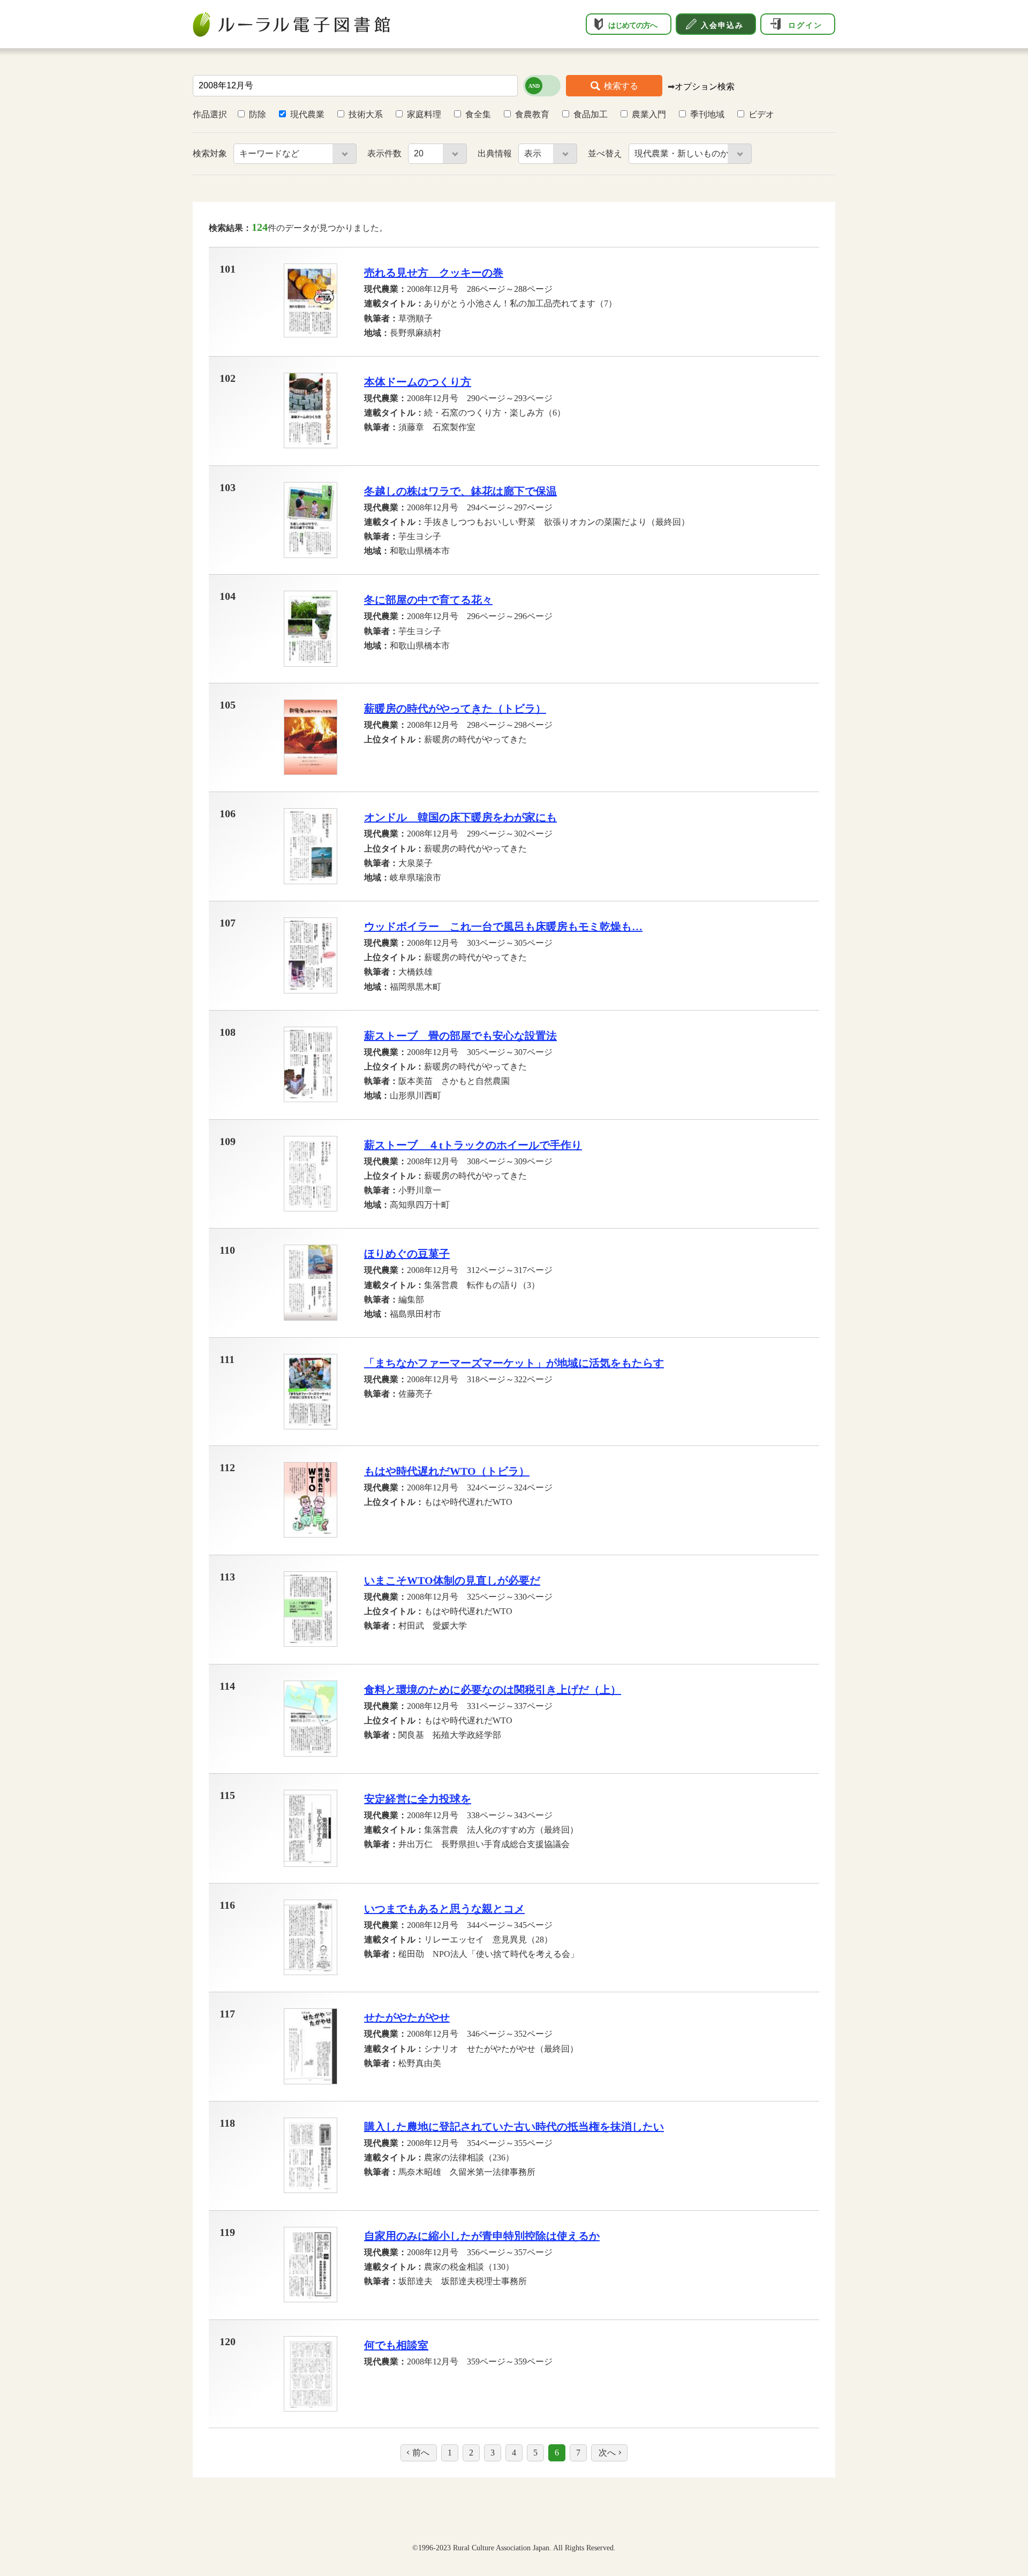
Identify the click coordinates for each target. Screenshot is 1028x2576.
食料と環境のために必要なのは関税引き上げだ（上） (493, 1690)
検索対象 (211, 153)
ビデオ (761, 114)
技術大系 (366, 114)
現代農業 (307, 114)
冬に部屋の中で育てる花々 (428, 600)
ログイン (805, 25)
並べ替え (606, 153)
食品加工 (591, 114)
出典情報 (496, 153)
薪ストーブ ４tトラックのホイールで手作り (473, 1145)
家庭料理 (424, 114)
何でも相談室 (396, 2345)
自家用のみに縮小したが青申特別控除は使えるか (482, 2236)
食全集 (478, 114)
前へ (421, 2453)
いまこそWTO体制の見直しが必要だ (452, 1580)
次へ (607, 2453)
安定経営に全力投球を (418, 1799)
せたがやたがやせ (407, 2017)
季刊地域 (707, 114)
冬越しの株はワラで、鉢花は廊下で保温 (460, 491)
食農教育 (532, 114)
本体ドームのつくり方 (418, 382)
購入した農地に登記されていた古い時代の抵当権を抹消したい (514, 2127)
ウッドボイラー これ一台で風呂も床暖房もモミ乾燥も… (503, 927)
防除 (258, 114)
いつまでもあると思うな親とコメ (444, 1909)
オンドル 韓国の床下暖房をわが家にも (460, 817)
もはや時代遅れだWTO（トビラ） (447, 1471)
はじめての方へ (633, 25)
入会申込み (722, 25)
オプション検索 (705, 86)
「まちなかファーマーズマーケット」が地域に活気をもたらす (514, 1363)
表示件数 (385, 153)
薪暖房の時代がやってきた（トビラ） (455, 709)
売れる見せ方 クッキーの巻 (434, 273)
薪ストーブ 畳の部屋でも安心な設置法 (460, 1036)
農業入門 (649, 114)
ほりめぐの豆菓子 (407, 1254)
